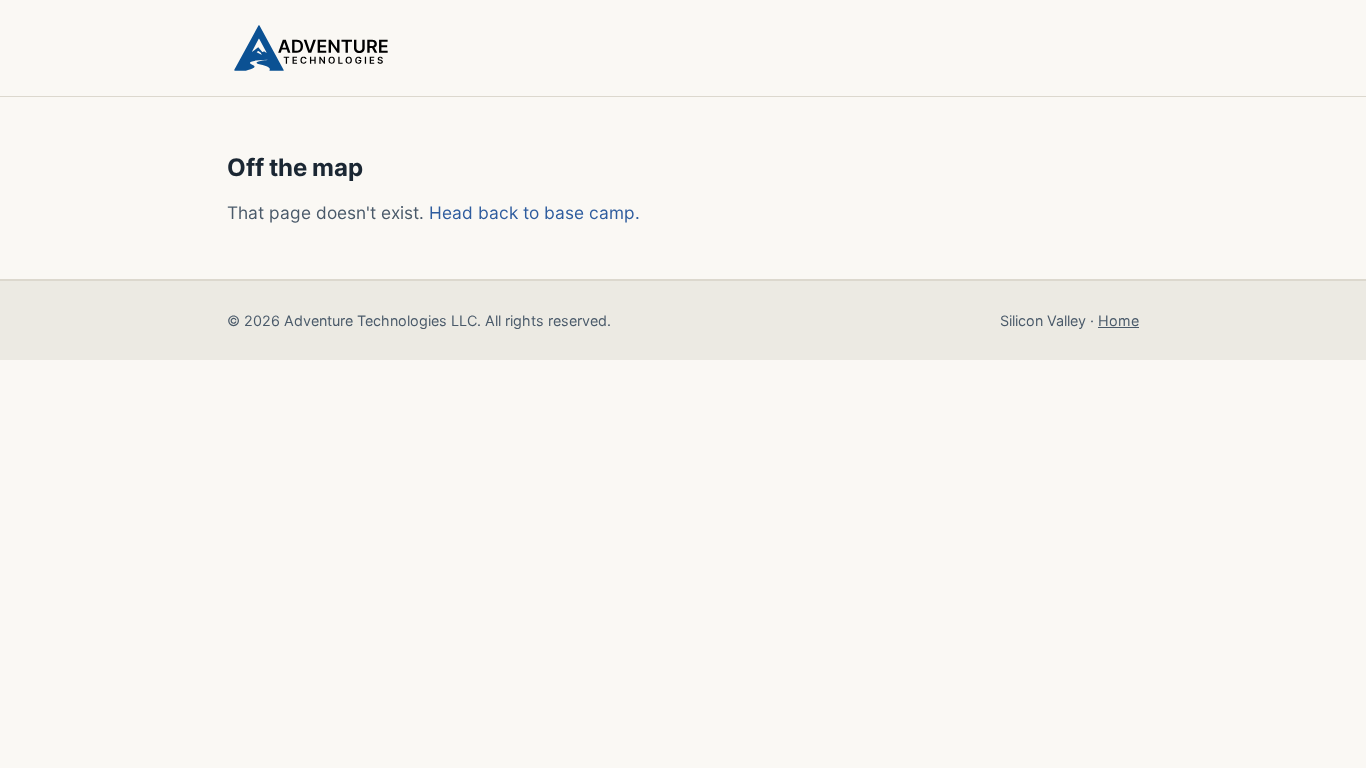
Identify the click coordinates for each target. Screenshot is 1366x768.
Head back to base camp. (534, 212)
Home (1118, 320)
